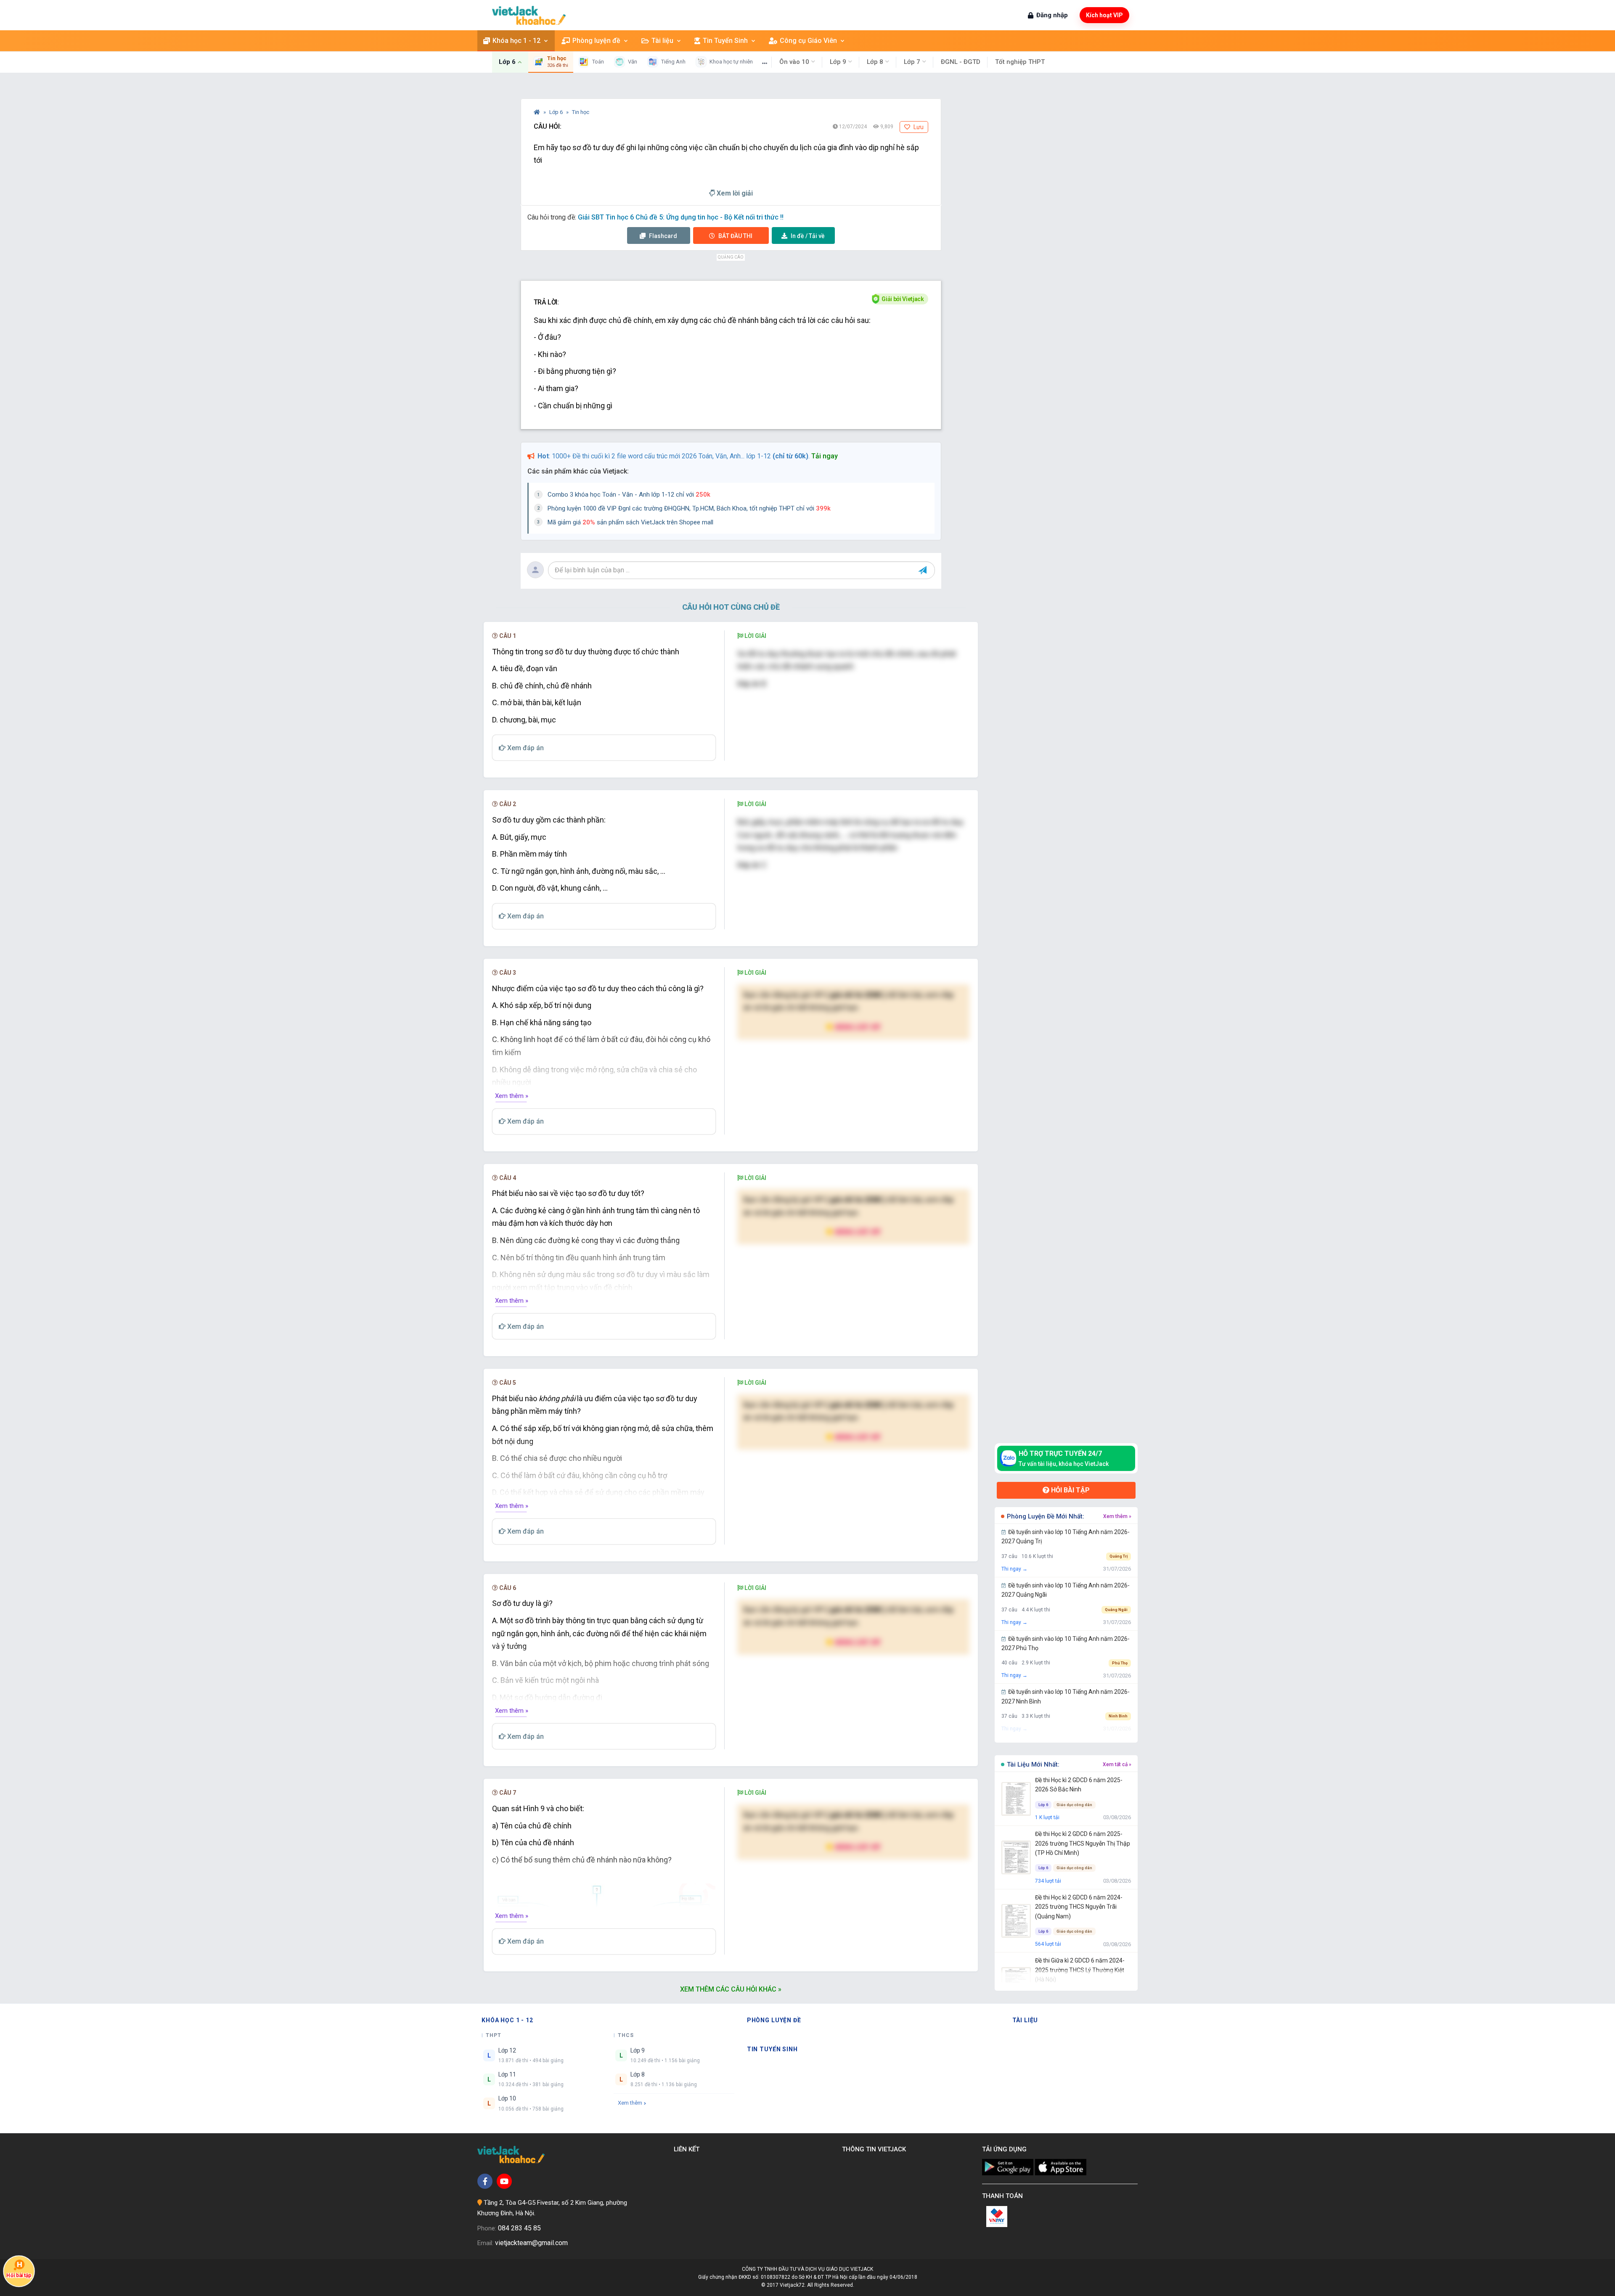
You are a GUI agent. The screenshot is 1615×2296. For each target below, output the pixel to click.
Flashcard (662, 236)
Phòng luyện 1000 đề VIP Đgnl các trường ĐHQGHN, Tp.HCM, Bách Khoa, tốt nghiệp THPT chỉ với (689, 508)
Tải (808, 236)
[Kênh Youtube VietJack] (504, 2181)
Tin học (581, 112)
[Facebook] (485, 2181)
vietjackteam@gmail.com (531, 2243)
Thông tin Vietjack (876, 2149)
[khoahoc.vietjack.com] (529, 15)
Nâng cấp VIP (857, 1027)
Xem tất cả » (1117, 1764)
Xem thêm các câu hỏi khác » (731, 1989)
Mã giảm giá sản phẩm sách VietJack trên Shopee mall (630, 522)
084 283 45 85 (519, 2228)
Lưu (918, 127)
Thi (735, 236)
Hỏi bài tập (1070, 1490)
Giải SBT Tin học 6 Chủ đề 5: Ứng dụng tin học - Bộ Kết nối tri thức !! (681, 217)
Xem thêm (630, 2103)
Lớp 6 (557, 112)
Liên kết (688, 2149)
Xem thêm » (512, 1096)
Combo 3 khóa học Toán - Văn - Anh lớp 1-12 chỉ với (629, 495)
